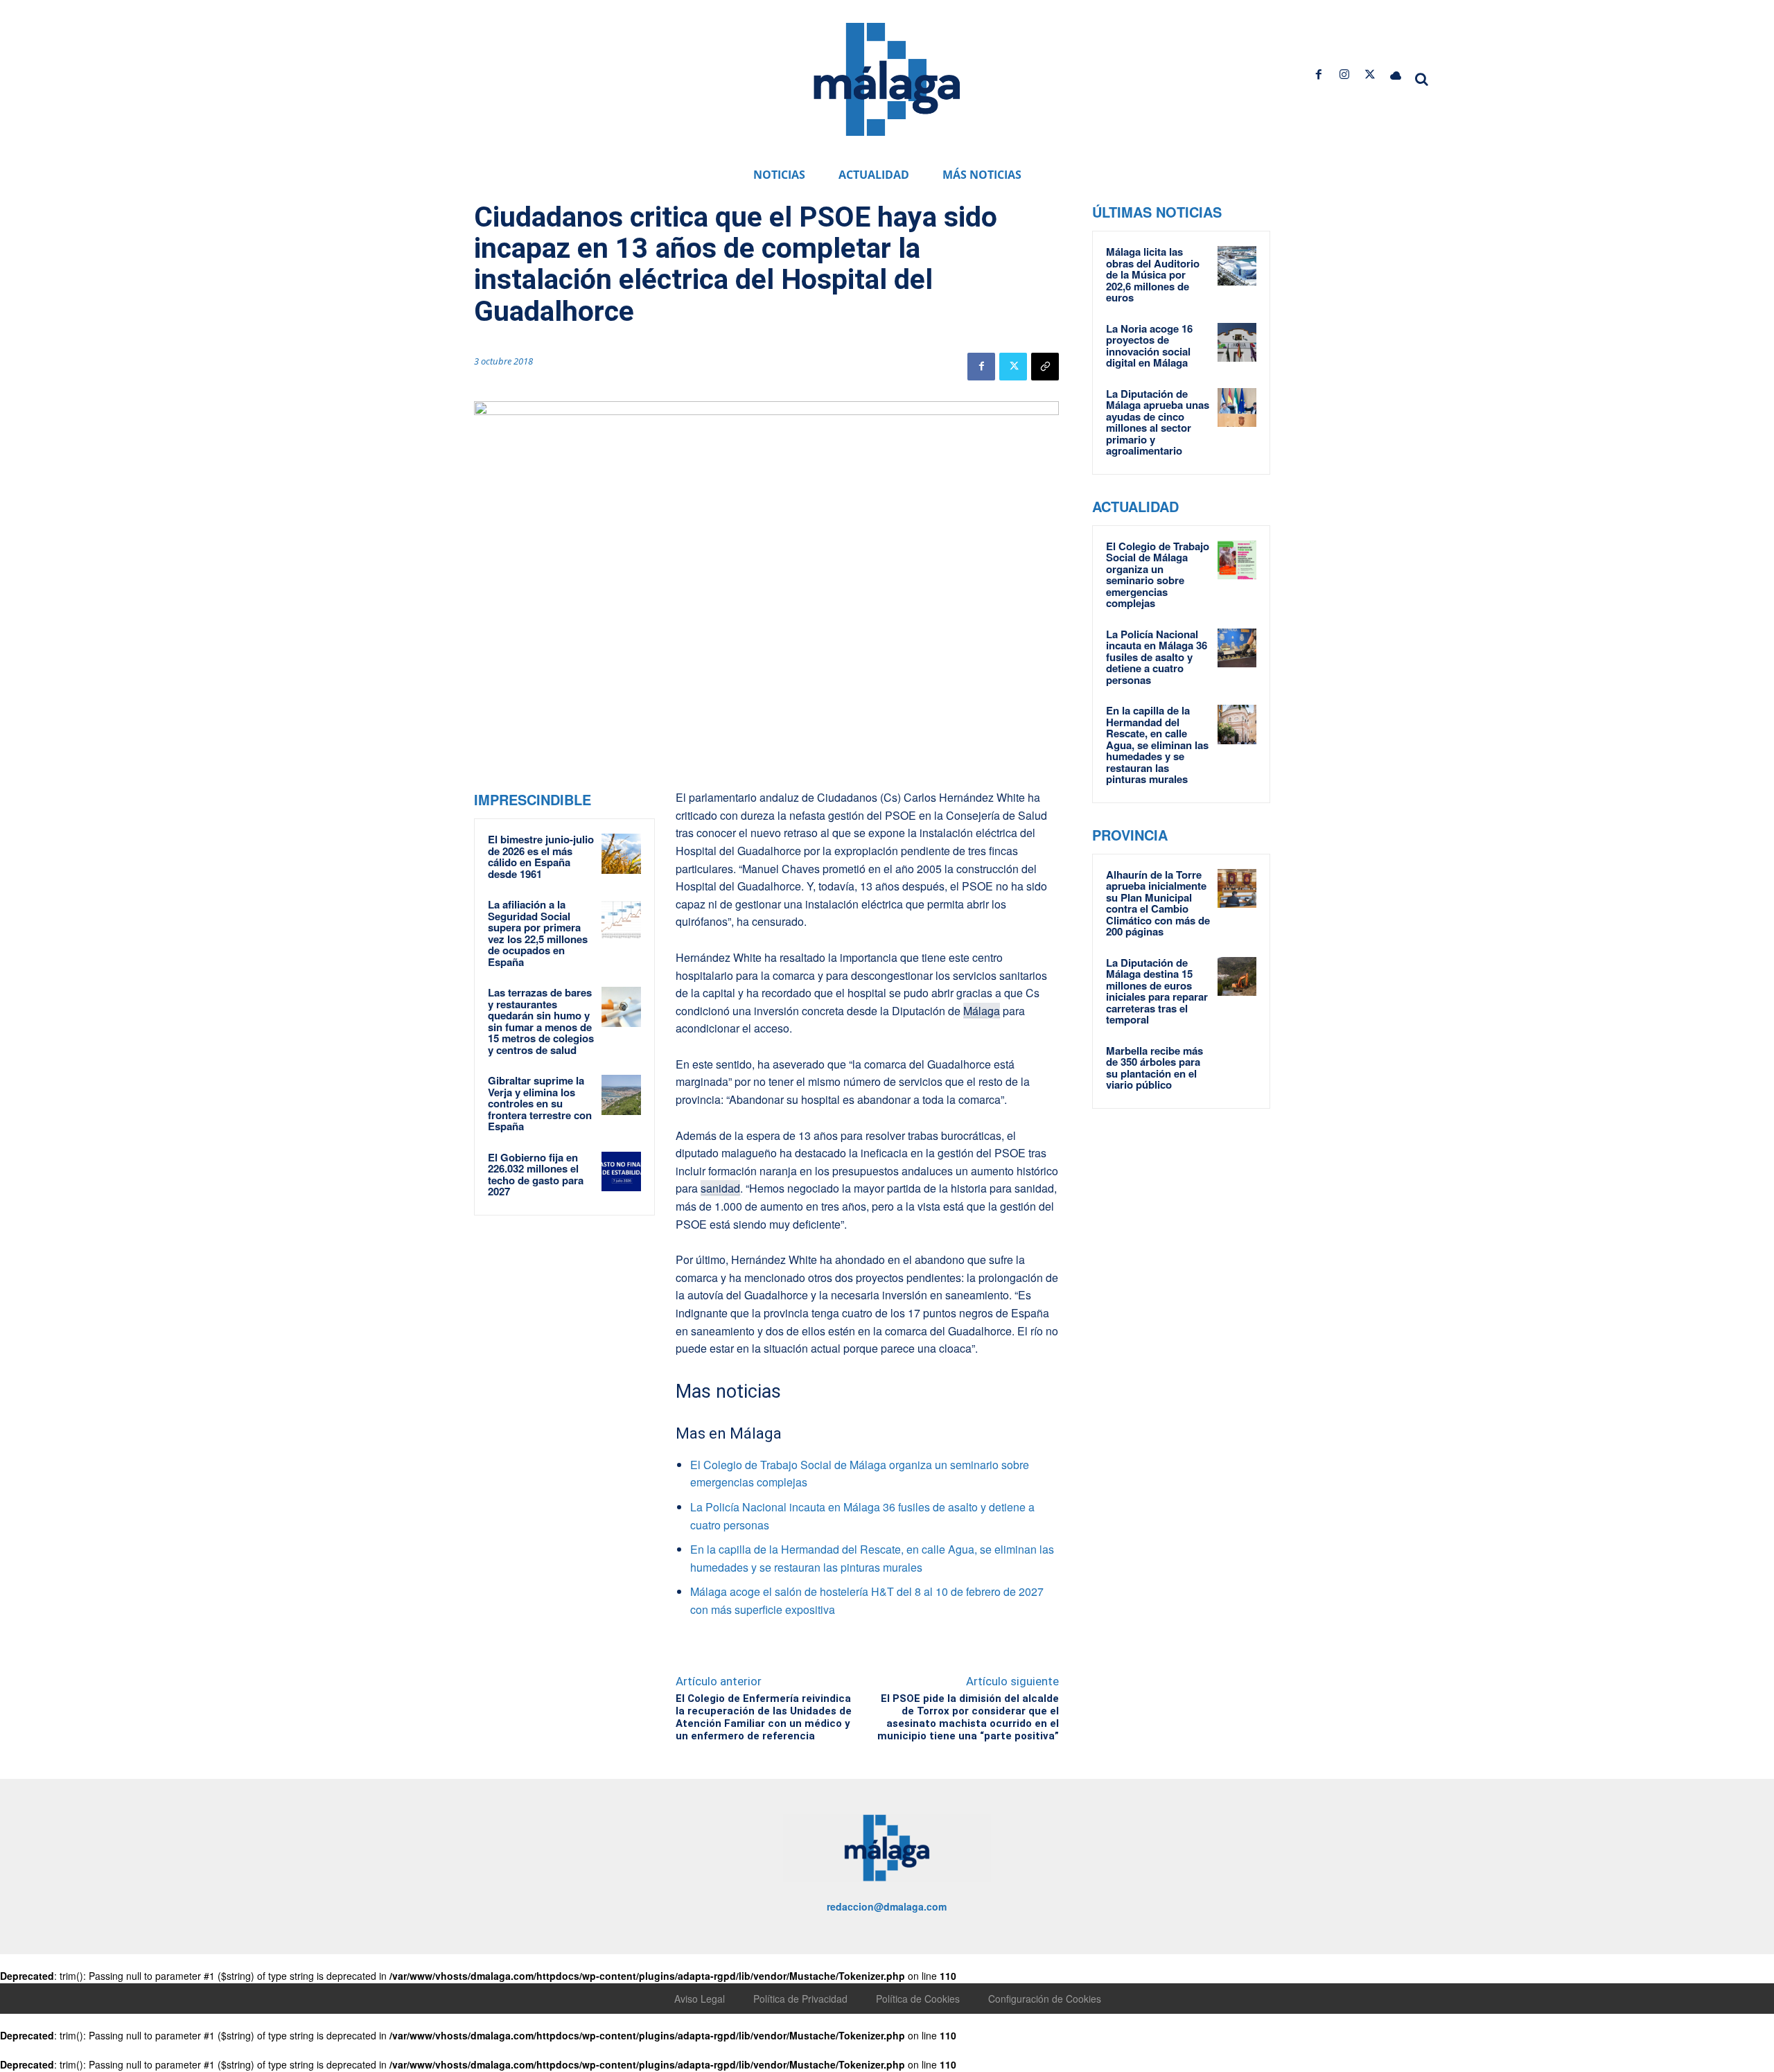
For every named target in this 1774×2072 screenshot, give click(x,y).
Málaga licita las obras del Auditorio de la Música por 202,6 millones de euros (1153, 274)
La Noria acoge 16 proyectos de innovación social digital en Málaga (1149, 346)
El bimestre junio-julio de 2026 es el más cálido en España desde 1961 (541, 857)
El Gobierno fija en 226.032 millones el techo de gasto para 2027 (536, 1175)
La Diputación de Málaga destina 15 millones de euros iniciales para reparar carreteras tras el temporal (1157, 991)
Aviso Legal (700, 1999)
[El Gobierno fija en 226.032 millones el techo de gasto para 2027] (622, 1172)
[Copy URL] (1045, 367)
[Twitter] (1370, 74)
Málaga (982, 1011)
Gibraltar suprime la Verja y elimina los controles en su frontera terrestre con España (540, 1103)
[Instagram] (1344, 74)
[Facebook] (1318, 74)
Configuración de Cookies (1045, 1999)
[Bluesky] (1396, 74)
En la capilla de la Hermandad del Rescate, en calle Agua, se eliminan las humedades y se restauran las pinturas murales (1157, 745)
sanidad (720, 1188)
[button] (1422, 79)
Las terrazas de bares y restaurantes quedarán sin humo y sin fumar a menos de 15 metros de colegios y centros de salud (541, 1021)
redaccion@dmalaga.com (887, 1906)
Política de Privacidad (800, 1999)
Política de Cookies (918, 1999)
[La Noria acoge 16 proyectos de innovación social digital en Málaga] (1237, 342)
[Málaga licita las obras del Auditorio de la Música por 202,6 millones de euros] (1237, 265)
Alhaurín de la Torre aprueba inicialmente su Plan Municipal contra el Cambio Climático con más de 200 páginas (1158, 903)
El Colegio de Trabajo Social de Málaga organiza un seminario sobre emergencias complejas (1158, 575)
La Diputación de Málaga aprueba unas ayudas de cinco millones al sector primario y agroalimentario (1158, 422)
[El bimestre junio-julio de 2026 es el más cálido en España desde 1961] (622, 854)
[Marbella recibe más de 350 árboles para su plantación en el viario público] (1237, 1064)
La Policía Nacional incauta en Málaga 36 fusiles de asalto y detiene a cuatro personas (1157, 657)
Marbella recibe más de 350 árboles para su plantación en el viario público (1154, 1068)
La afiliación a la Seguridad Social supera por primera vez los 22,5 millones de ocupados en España (538, 933)
